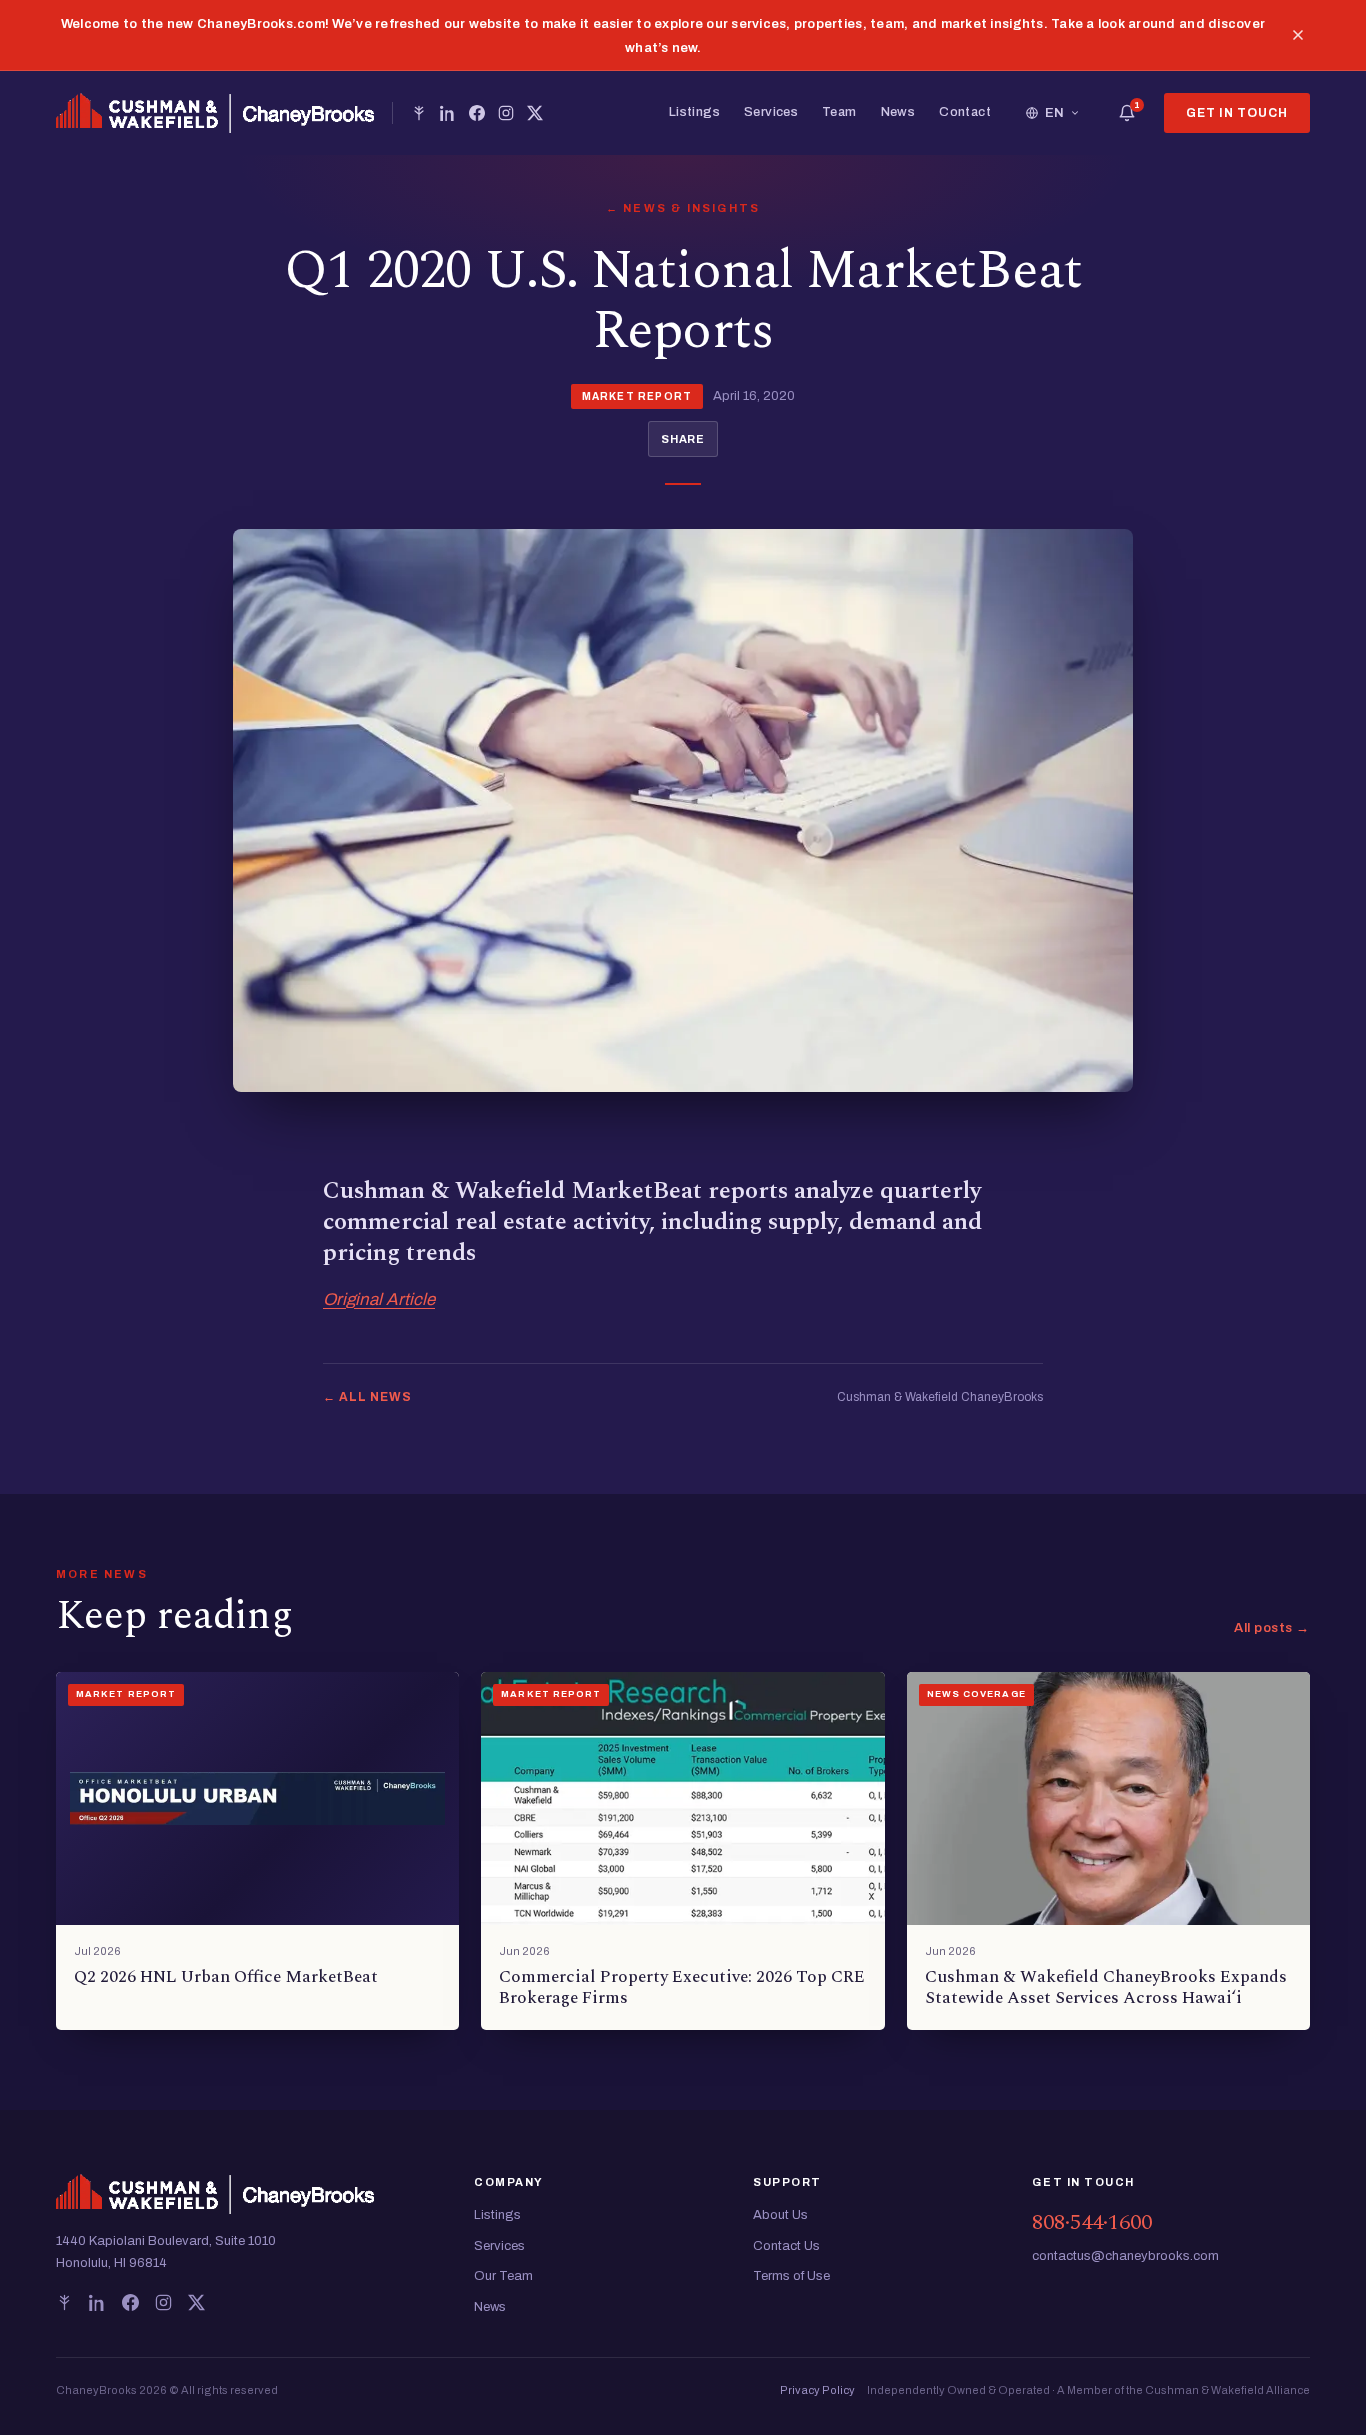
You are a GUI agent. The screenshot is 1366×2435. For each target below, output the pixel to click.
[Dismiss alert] (1298, 35)
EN (1055, 113)
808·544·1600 (1092, 2222)
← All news (367, 1397)
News (898, 112)
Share (682, 439)
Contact (965, 112)
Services (771, 112)
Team (839, 112)
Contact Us (786, 2246)
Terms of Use (791, 2276)
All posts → (1272, 1628)
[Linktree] (419, 113)
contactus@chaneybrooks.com (1125, 2256)
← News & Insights (683, 208)
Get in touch (1237, 113)
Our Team (503, 2276)
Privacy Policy (817, 2390)
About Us (780, 2215)
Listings (694, 112)
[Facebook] (477, 113)
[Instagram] (506, 113)
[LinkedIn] (448, 113)
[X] (535, 113)
